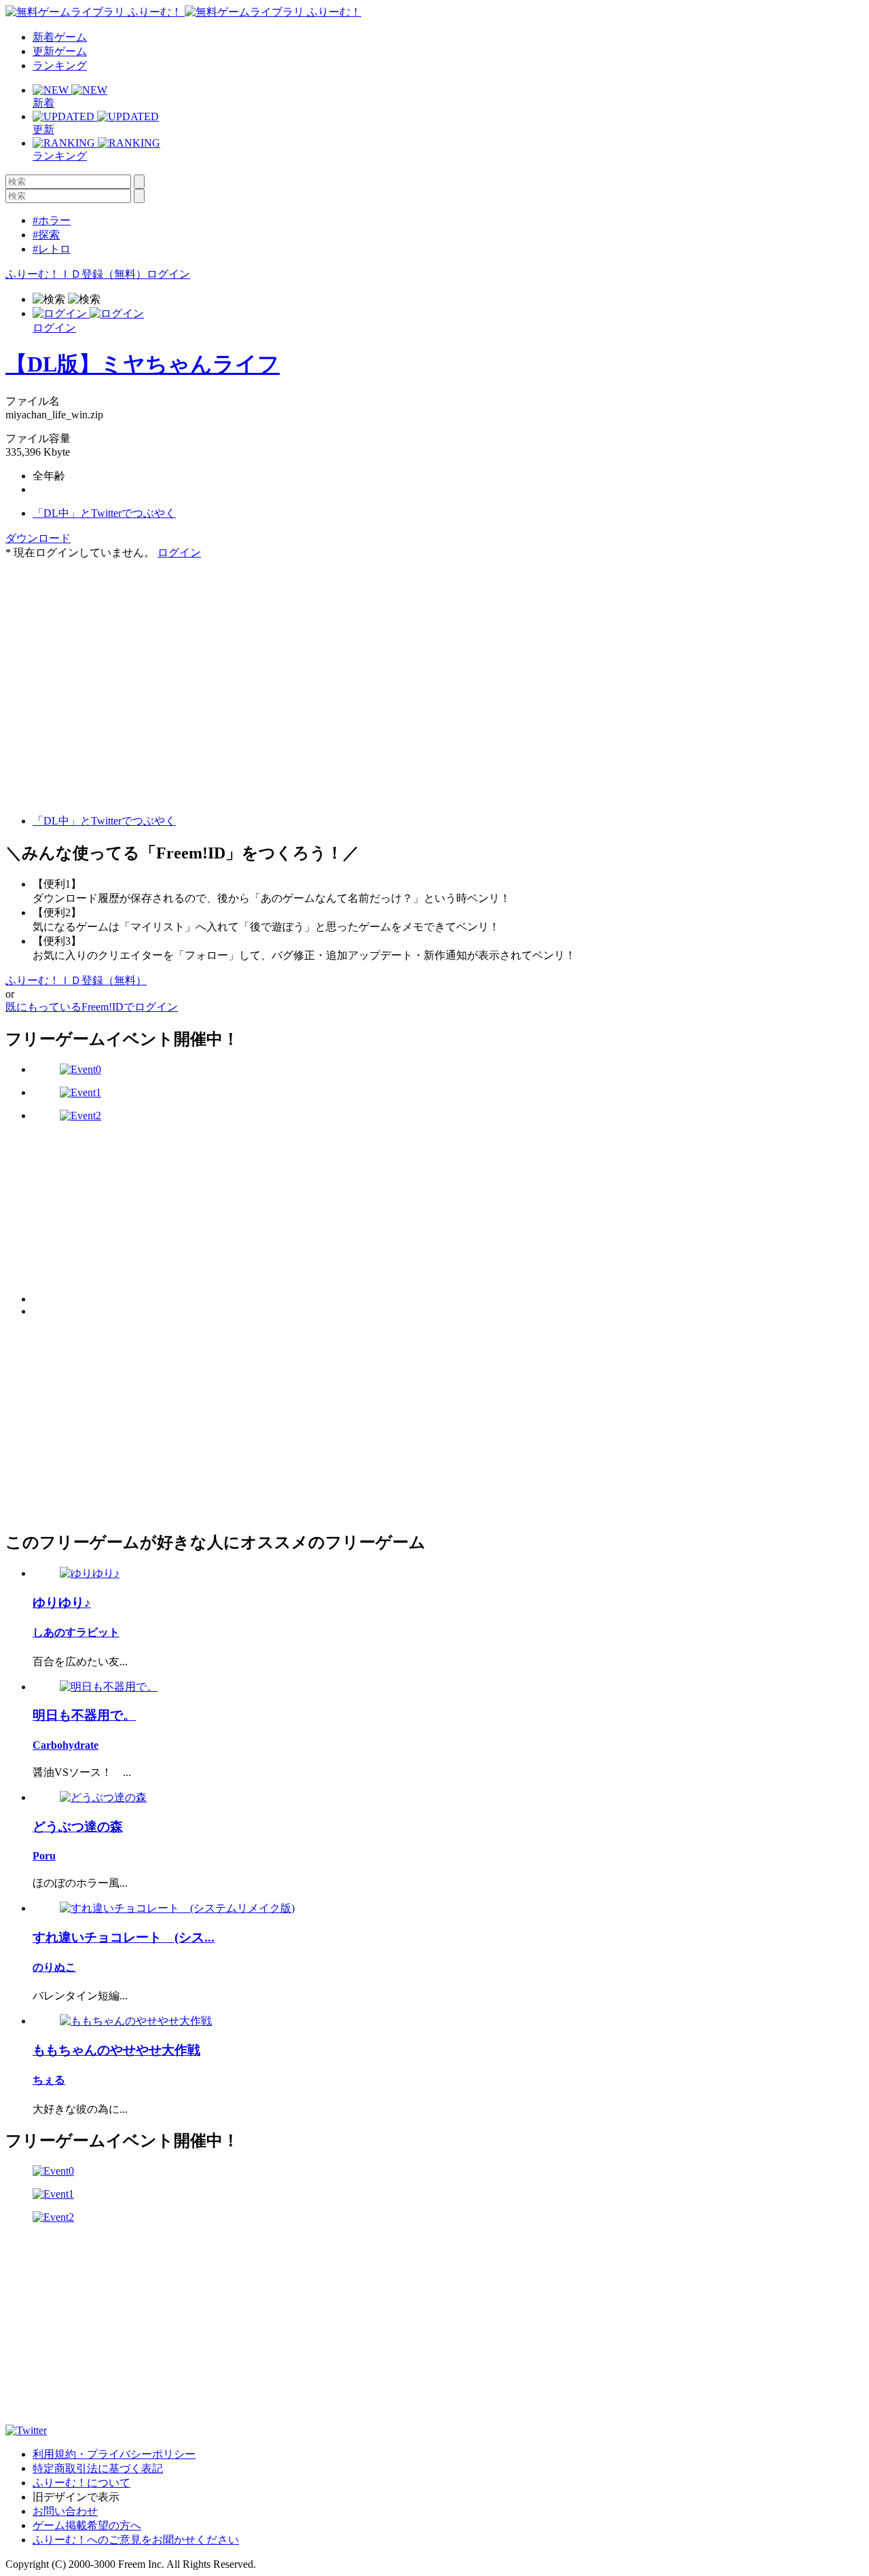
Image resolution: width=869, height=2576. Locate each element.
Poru (44, 1856)
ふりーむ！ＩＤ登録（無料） (76, 274)
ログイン (168, 274)
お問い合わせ (65, 2511)
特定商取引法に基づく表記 (98, 2468)
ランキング (60, 66)
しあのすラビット (76, 1632)
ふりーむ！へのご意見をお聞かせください (136, 2540)
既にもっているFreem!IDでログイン (92, 1007)
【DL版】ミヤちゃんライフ (143, 364)
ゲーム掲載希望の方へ (87, 2525)
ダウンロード (38, 538)
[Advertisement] (107, 645)
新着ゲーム (60, 37)
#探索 (46, 235)
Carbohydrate (66, 1745)
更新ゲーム (60, 51)
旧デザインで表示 (76, 2497)
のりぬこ (54, 1967)
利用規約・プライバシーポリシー (114, 2454)
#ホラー (52, 220)
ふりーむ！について (81, 2483)
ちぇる (49, 2080)
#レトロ (52, 249)
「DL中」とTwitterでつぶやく (104, 513)
